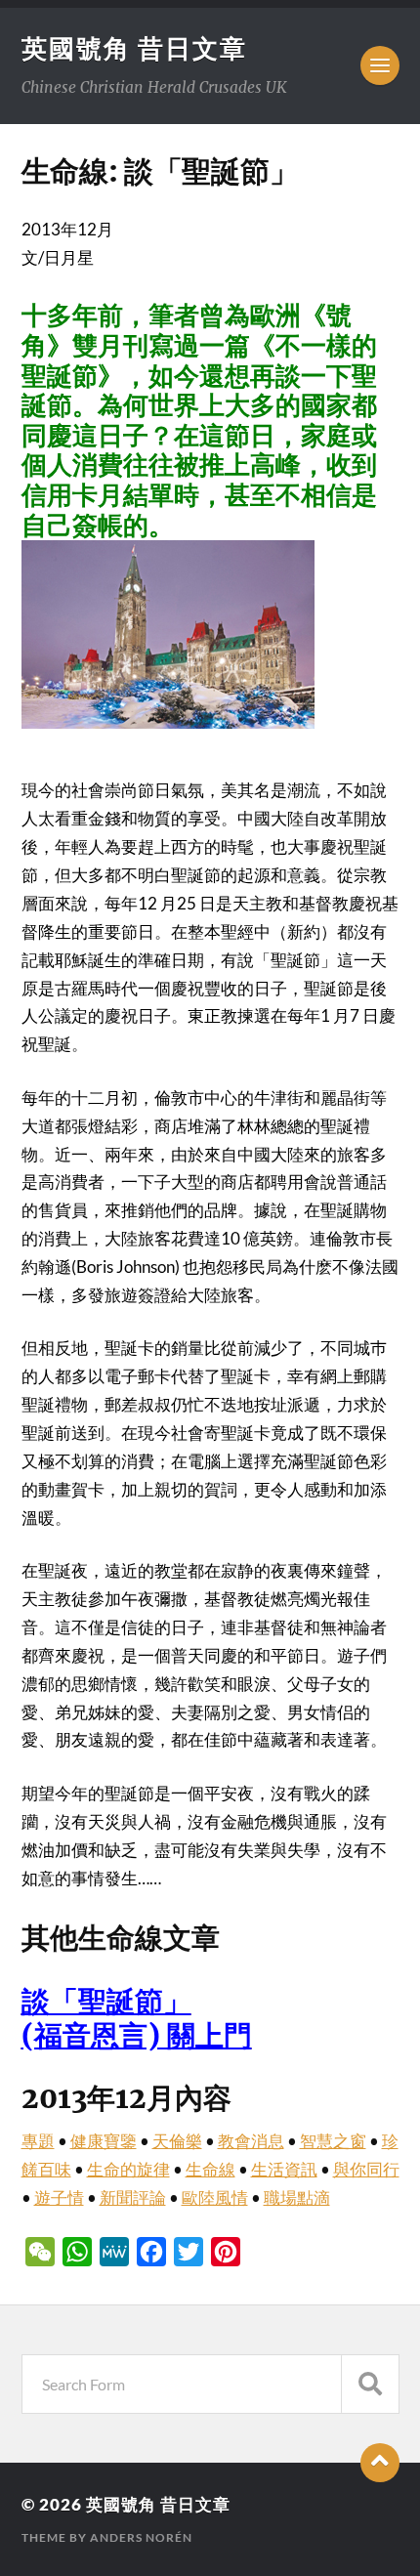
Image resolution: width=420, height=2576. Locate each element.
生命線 (210, 2169)
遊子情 (59, 2197)
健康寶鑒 (104, 2141)
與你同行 (366, 2169)
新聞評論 (133, 2197)
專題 (38, 2141)
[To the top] (380, 2463)
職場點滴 (297, 2197)
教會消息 (251, 2141)
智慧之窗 (333, 2141)
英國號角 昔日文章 (134, 48)
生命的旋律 (128, 2169)
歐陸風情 (215, 2197)
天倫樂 (177, 2141)
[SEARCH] (370, 2384)
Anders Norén (141, 2537)
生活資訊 (284, 2169)
